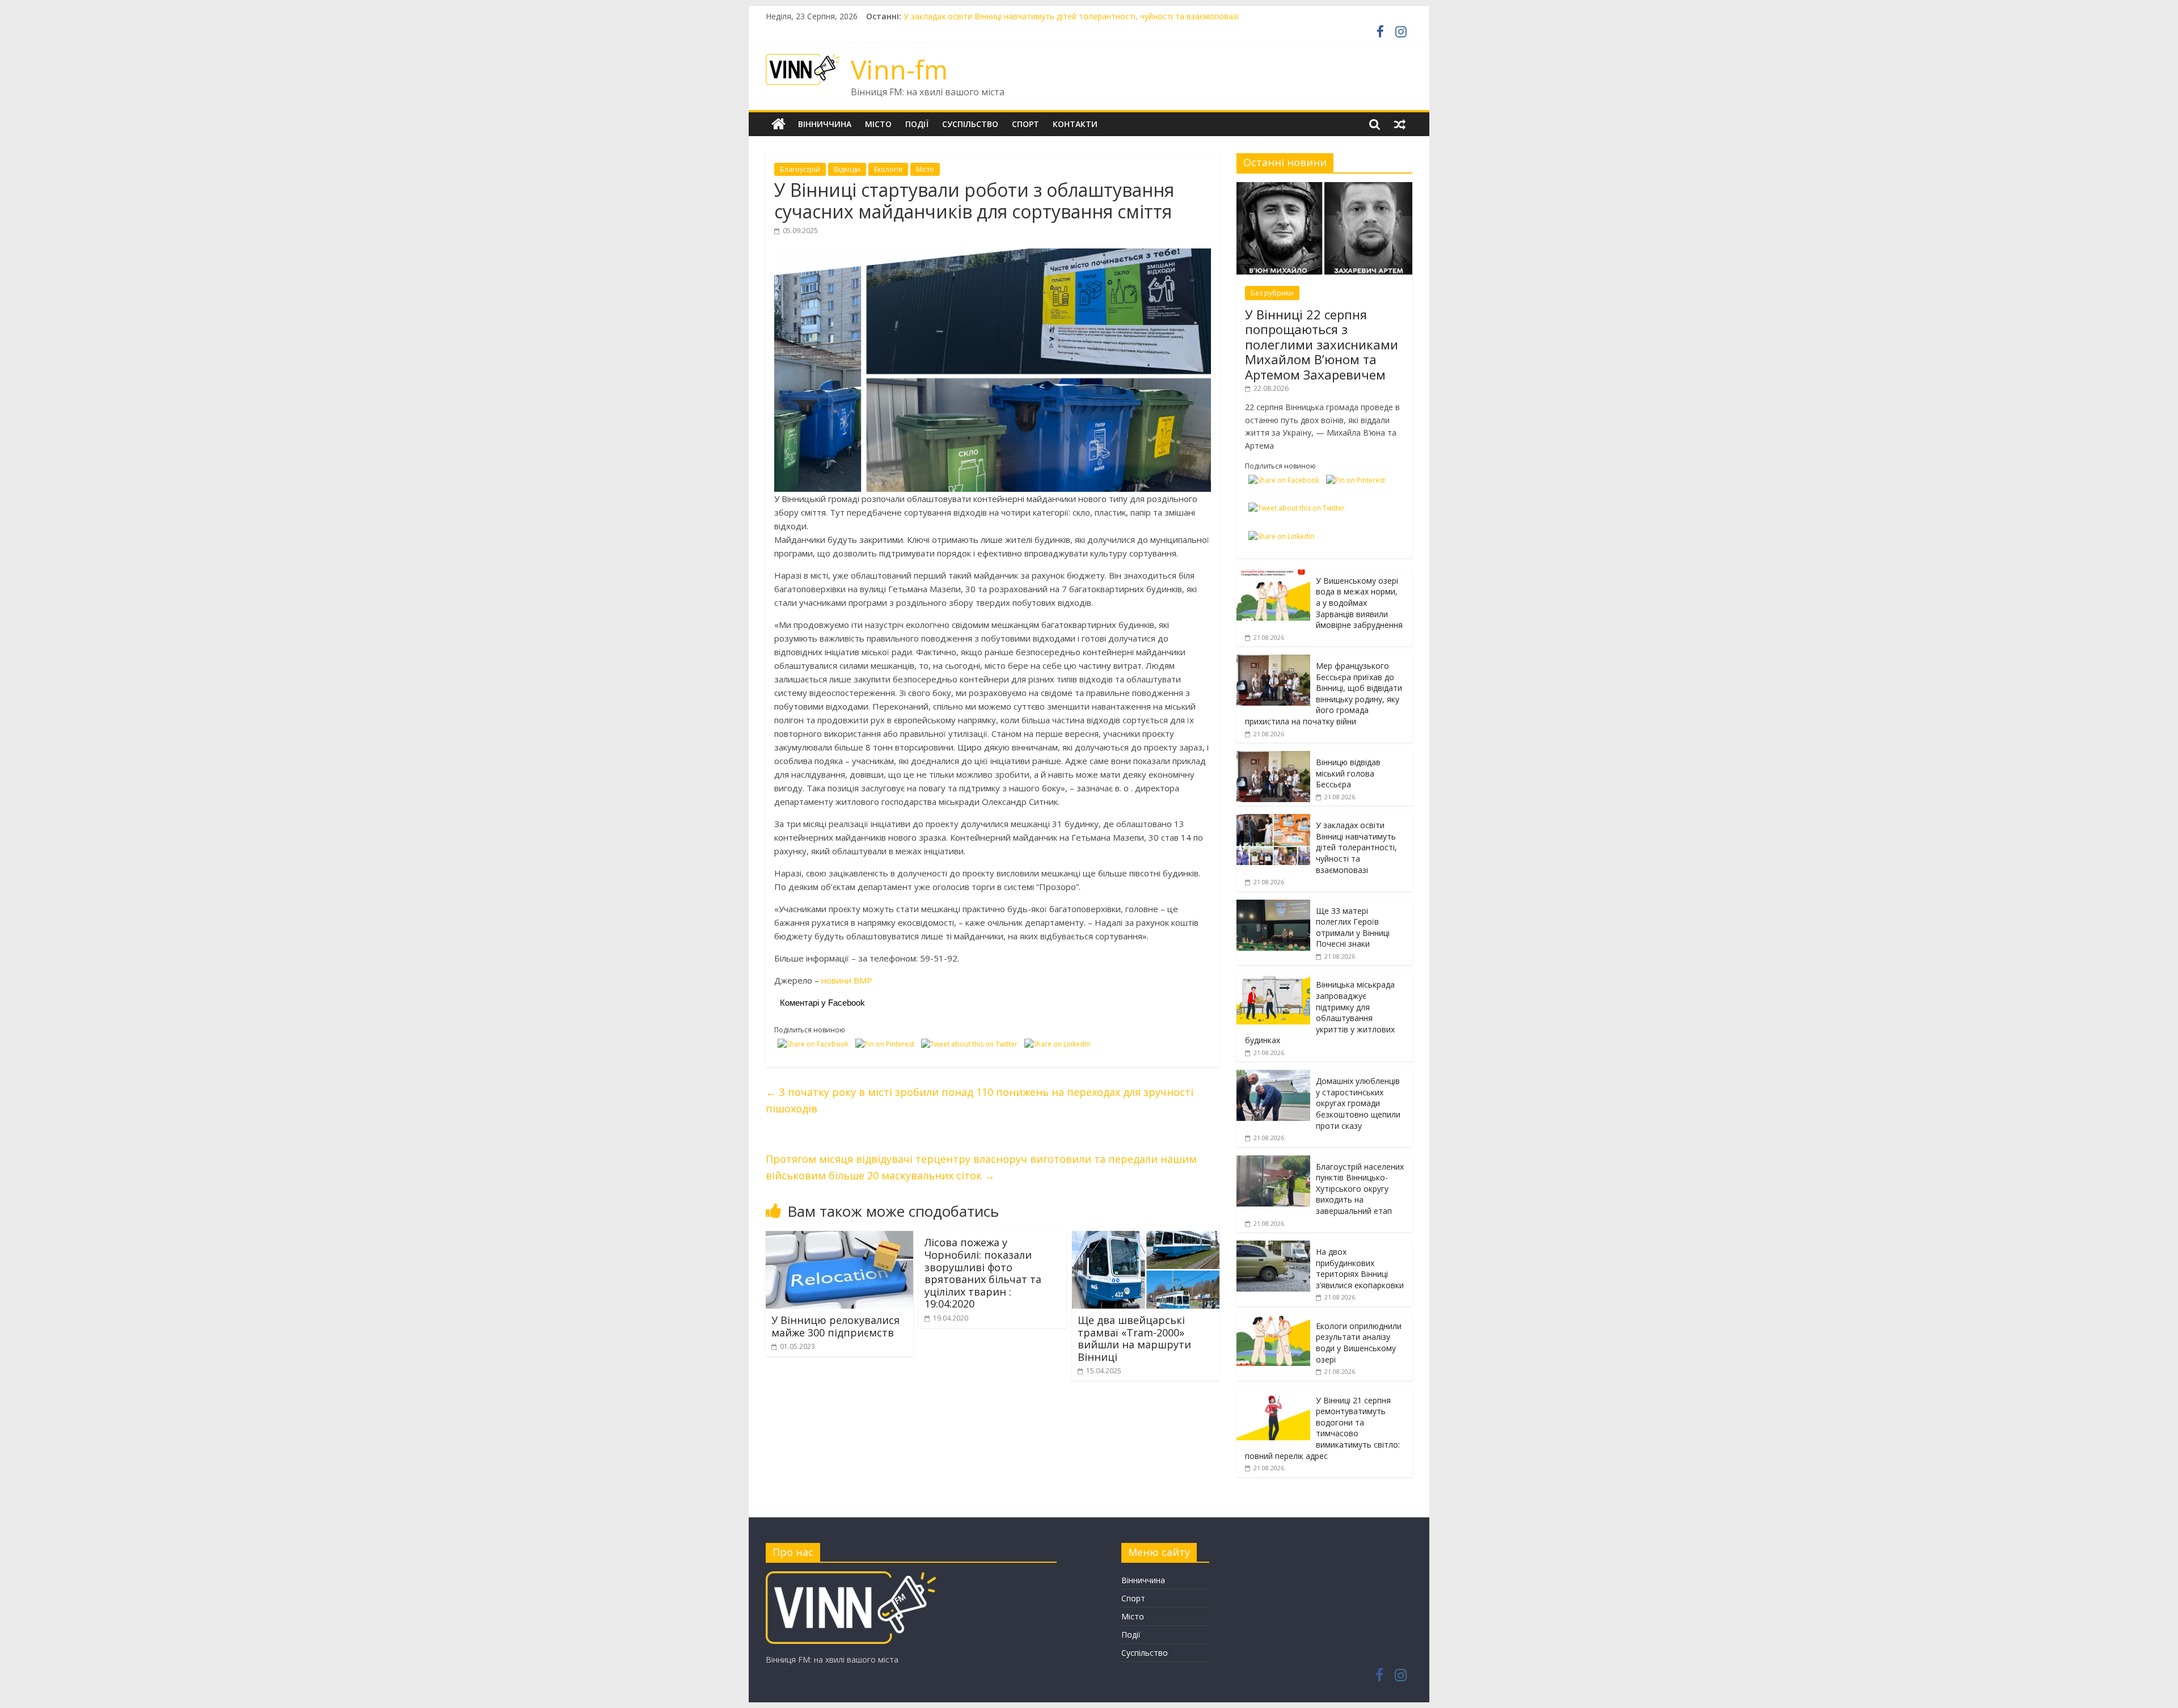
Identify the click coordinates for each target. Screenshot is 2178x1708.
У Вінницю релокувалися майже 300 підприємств (835, 1326)
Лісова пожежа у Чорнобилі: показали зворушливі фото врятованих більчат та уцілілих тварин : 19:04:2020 (983, 1273)
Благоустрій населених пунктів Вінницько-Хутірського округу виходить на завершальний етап (1360, 1189)
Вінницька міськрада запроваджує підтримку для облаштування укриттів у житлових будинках (1320, 1012)
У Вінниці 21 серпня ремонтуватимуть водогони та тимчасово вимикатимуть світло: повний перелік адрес (1322, 1428)
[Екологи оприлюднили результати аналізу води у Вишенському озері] (1273, 1321)
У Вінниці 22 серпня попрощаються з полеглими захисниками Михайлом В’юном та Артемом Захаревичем (1322, 344)
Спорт (1025, 124)
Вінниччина (825, 124)
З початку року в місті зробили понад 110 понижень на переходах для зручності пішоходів (980, 1100)
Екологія (888, 169)
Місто (878, 124)
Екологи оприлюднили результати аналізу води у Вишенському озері (1359, 1343)
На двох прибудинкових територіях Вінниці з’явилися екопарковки (1360, 1268)
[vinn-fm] (851, 1577)
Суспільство (970, 124)
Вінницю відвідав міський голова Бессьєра (985, 16)
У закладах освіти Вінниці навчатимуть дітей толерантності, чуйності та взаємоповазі (1356, 847)
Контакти (1075, 124)
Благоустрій (800, 169)
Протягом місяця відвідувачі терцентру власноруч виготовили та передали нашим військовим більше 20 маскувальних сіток (981, 1167)
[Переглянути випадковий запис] (1400, 124)
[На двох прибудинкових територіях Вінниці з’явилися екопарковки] (1273, 1247)
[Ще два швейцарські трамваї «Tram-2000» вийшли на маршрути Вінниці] (1146, 1238)
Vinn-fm (899, 69)
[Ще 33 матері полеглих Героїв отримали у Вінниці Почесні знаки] (1273, 906)
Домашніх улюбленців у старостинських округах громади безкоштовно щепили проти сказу (1358, 1103)
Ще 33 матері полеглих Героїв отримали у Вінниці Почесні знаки (1353, 927)
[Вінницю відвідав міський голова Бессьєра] (1273, 757)
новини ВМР (847, 980)
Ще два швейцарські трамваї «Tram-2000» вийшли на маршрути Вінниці (1134, 1338)
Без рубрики (1272, 293)
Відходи (847, 169)
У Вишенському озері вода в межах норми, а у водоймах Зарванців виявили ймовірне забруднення (1359, 603)
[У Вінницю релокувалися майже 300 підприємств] (839, 1238)
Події (917, 124)
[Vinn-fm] (778, 124)
